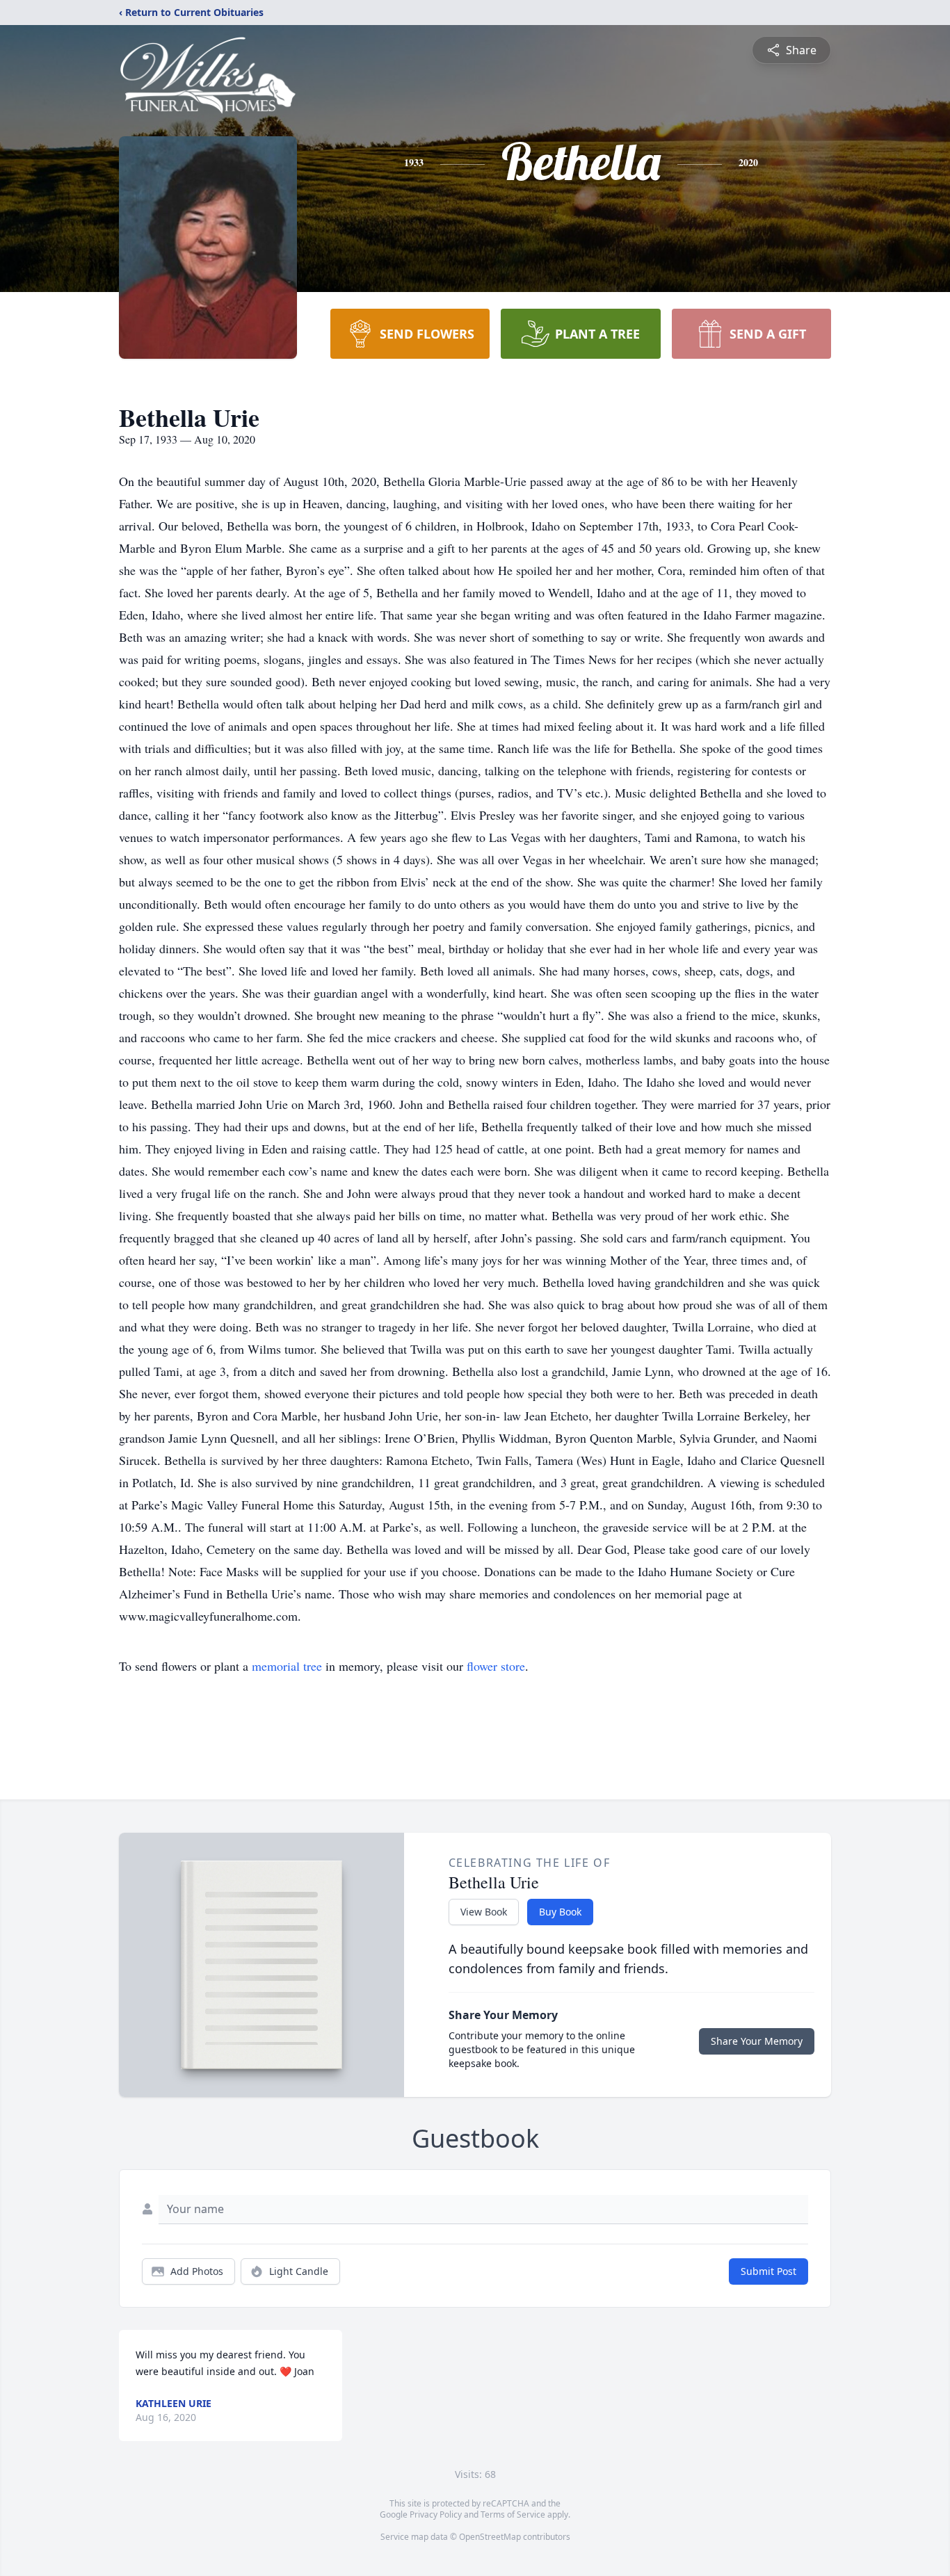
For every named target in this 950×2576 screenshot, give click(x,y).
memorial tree (287, 1666)
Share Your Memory (757, 2041)
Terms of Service (513, 2514)
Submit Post (768, 2271)
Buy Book (560, 1912)
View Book (484, 1912)
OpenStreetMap (490, 2537)
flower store (496, 1666)
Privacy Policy (436, 2514)
